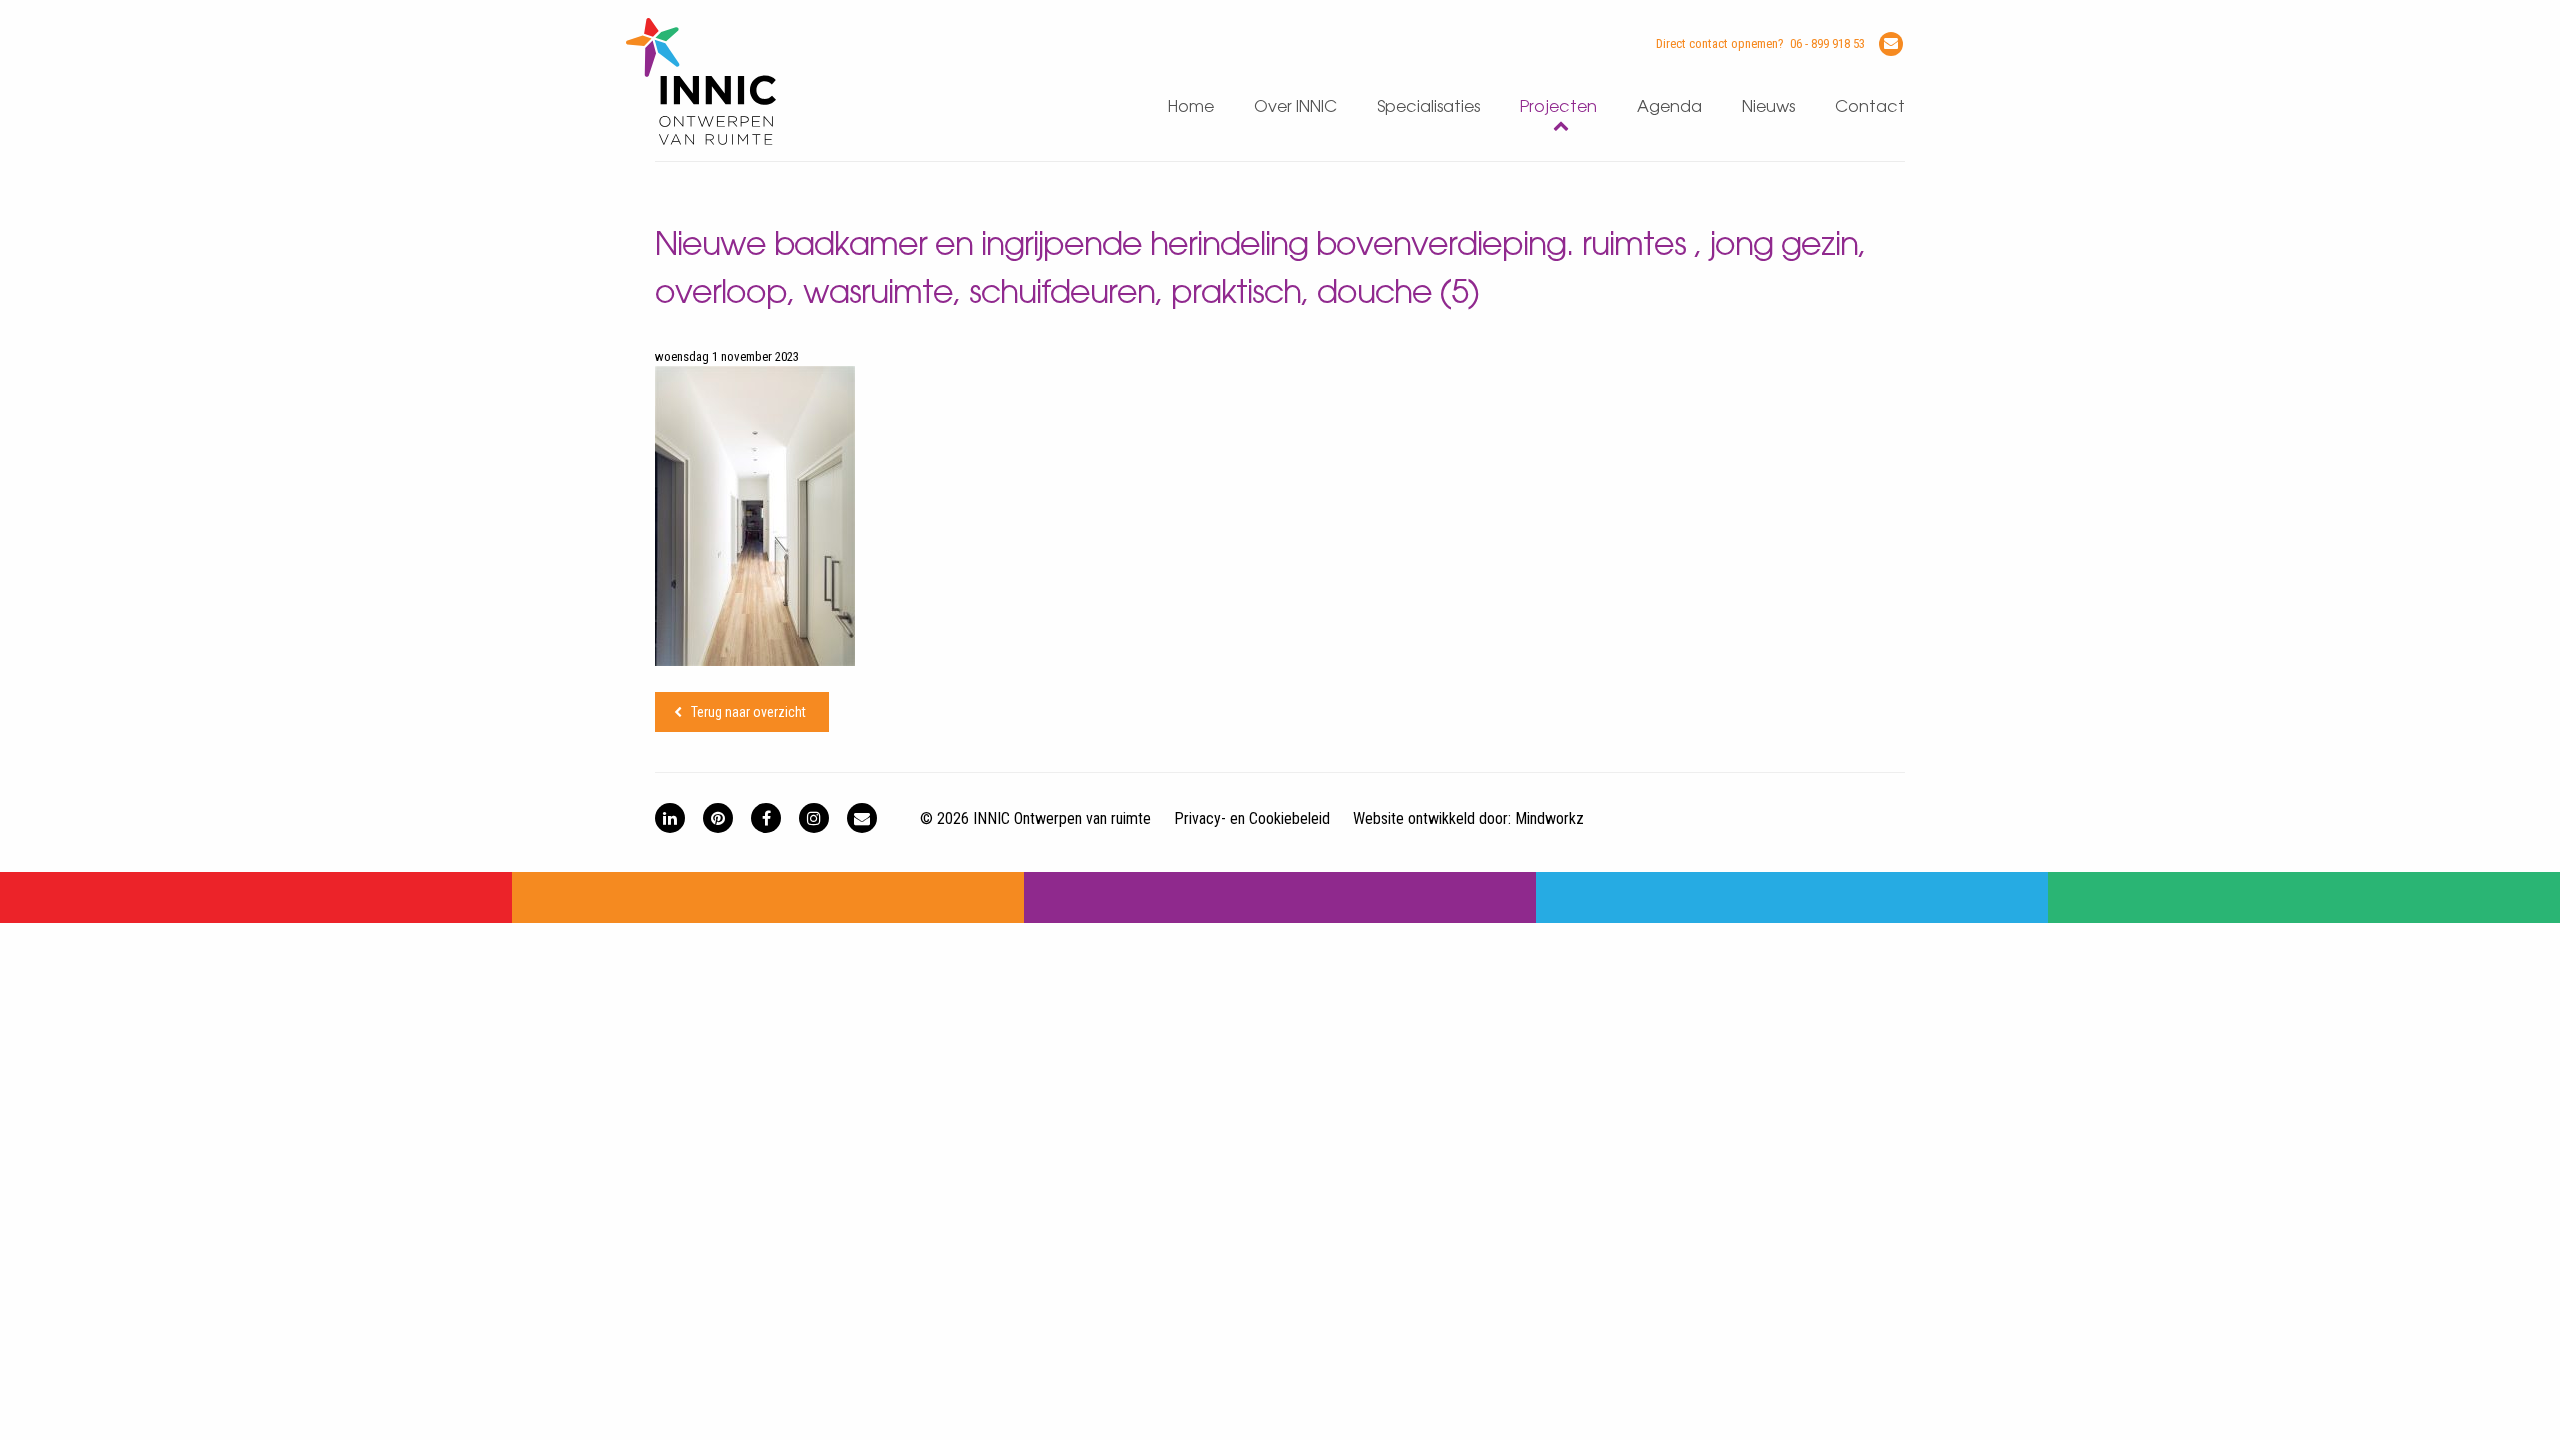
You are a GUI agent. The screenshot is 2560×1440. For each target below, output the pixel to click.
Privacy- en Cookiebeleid (1252, 818)
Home (1191, 107)
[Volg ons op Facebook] (766, 818)
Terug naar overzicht (748, 712)
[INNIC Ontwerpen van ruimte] (701, 140)
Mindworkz (1549, 818)
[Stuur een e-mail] (1891, 44)
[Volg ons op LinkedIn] (670, 818)
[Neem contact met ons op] (862, 818)
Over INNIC (1295, 107)
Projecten (1558, 107)
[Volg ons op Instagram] (814, 818)
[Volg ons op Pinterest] (718, 818)
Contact (1870, 107)
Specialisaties (1428, 107)
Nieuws (1768, 107)
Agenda (1669, 107)
